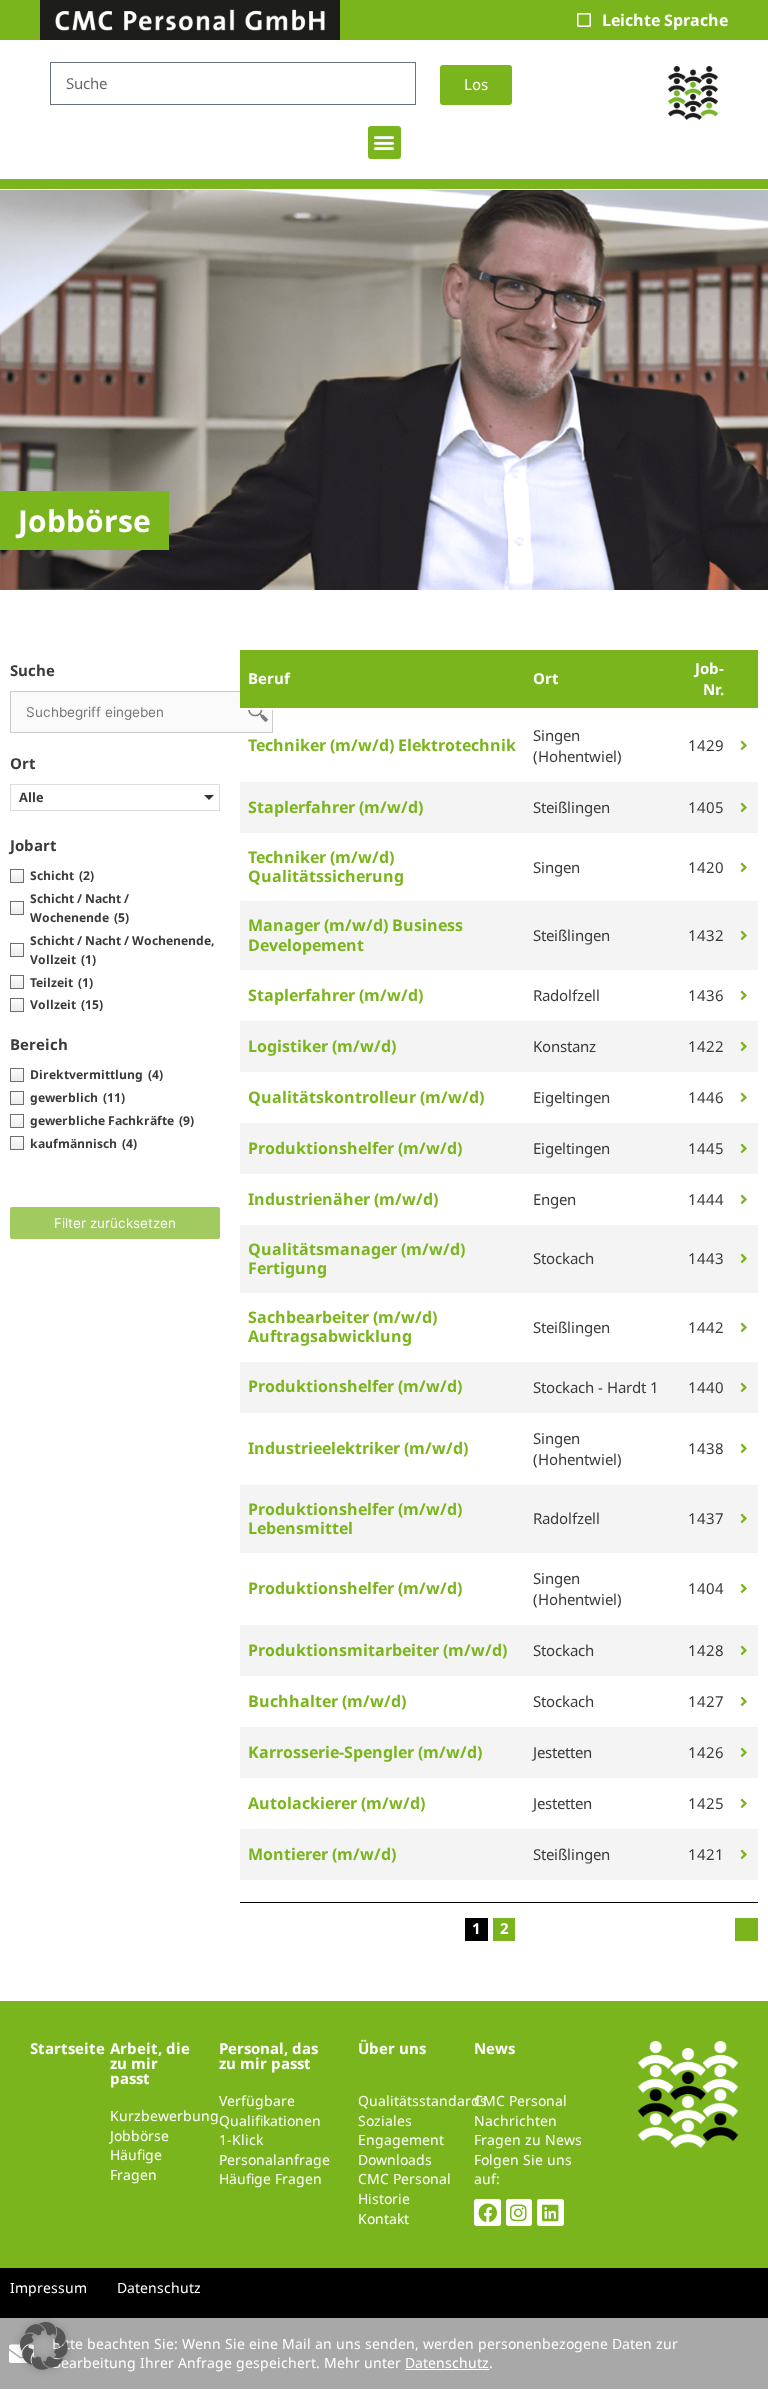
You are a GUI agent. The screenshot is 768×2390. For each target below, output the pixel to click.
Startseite (67, 2048)
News (494, 2048)
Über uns (392, 2048)
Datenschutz (447, 2362)
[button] (384, 142)
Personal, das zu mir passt (268, 2055)
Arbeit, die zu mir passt (150, 2063)
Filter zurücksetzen (115, 1223)
